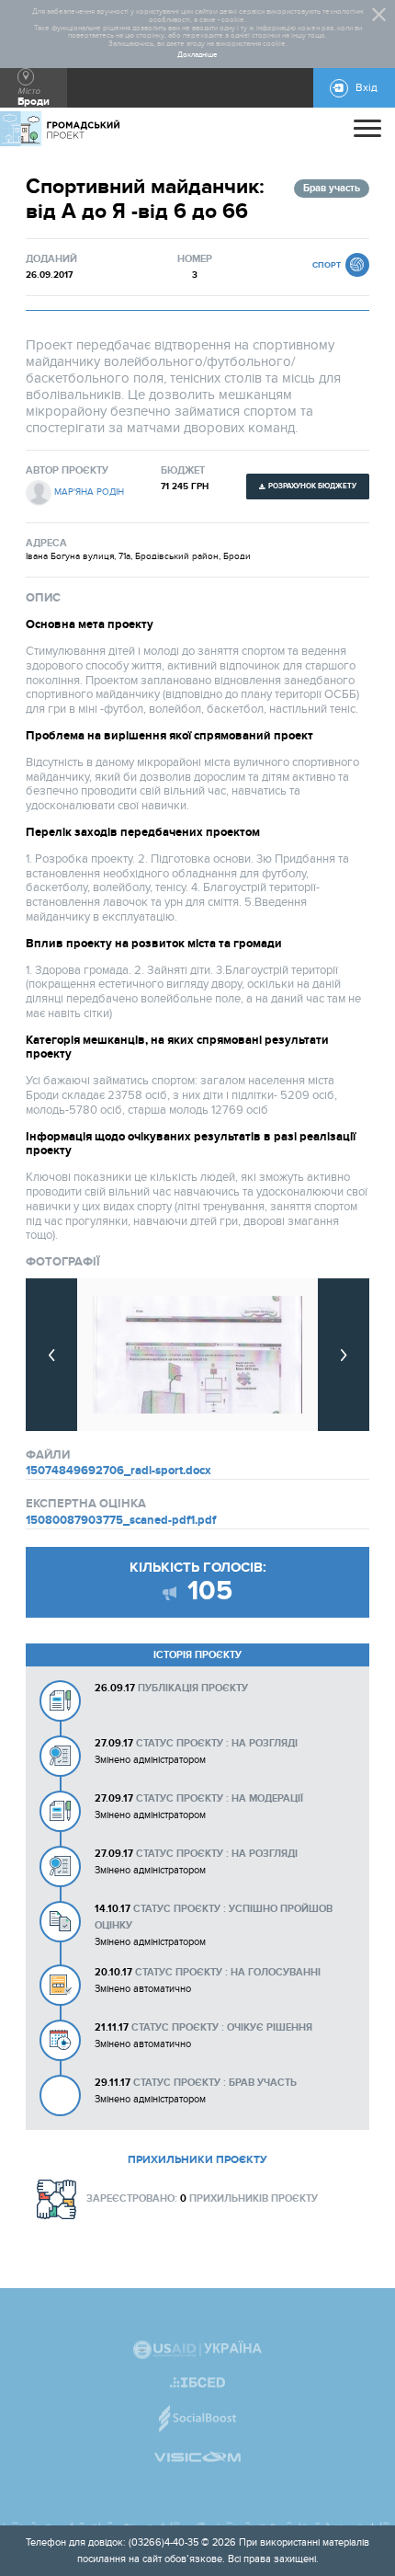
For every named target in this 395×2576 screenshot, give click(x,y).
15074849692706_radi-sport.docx (118, 1471)
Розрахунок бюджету (312, 486)
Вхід (367, 88)
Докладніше (197, 55)
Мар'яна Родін (89, 492)
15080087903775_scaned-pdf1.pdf (121, 1520)
